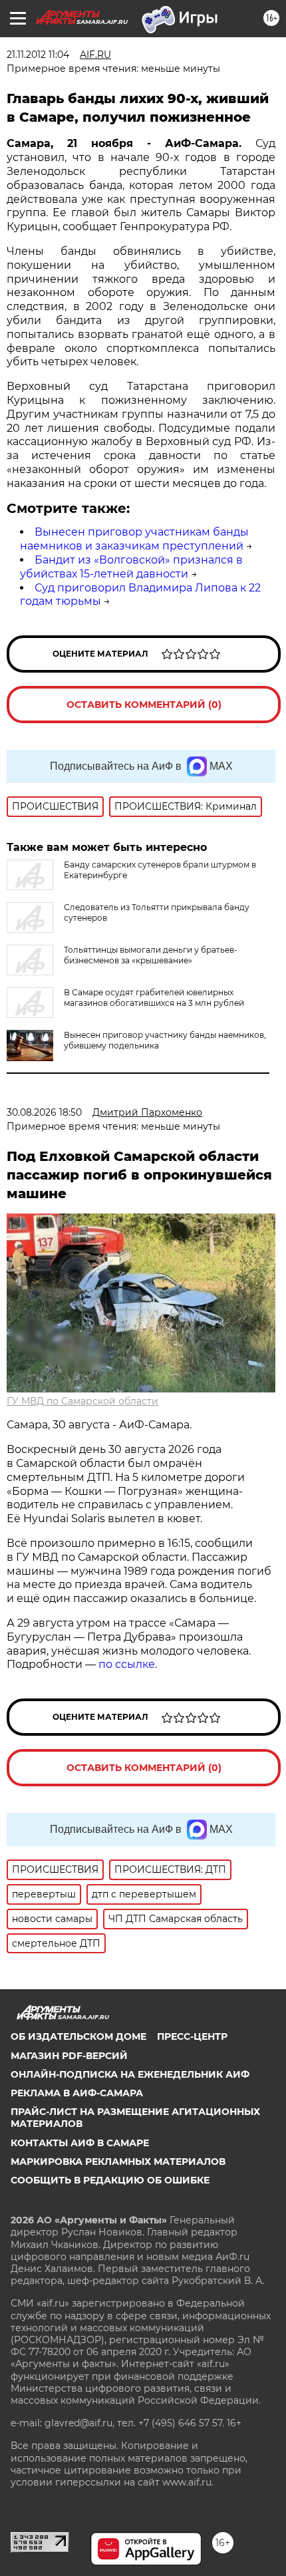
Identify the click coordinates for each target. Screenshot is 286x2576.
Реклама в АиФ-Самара (77, 2093)
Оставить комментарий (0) (144, 705)
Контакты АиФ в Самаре (80, 2143)
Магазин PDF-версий (69, 2056)
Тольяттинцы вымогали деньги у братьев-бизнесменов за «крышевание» (151, 955)
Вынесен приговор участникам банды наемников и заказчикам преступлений (134, 539)
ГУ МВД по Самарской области (82, 1401)
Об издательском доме (78, 2036)
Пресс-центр (192, 2036)
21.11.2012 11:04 (38, 55)
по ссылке (127, 1664)
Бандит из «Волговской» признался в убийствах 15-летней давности (131, 567)
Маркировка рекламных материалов (118, 2162)
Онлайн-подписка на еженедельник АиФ (130, 2074)
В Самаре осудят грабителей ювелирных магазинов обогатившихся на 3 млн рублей (154, 998)
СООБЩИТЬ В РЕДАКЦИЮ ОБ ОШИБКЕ (110, 2180)
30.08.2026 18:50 (44, 1112)
